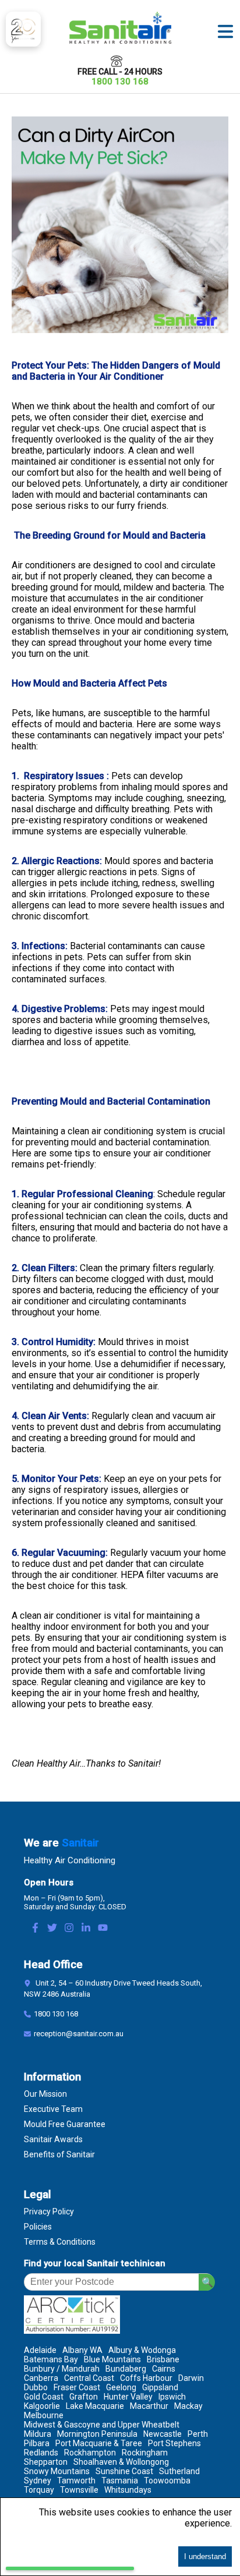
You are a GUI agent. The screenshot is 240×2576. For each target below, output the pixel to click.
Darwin (191, 2378)
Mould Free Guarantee (65, 2124)
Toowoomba (167, 2481)
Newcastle (163, 2434)
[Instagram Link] (69, 1929)
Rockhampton (90, 2453)
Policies (38, 2227)
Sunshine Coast (124, 2471)
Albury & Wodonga (142, 2350)
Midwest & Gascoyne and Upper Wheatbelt (102, 2425)
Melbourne (44, 2415)
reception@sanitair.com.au (79, 2034)
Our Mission (45, 2094)
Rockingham (145, 2453)
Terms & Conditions (60, 2242)
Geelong (121, 2387)
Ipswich (172, 2397)
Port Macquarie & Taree (99, 2443)
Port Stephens (174, 2443)
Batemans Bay (51, 2359)
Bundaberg (126, 2369)
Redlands (41, 2453)
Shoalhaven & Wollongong (121, 2462)
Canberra (41, 2378)
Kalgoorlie (42, 2406)
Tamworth (76, 2481)
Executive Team (53, 2109)
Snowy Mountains (57, 2471)
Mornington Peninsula (97, 2434)
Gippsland (160, 2387)
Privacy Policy (49, 2211)
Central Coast (89, 2378)
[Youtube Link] (103, 1929)
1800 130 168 (120, 82)
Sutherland (179, 2471)
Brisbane (163, 2359)
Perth (198, 2434)
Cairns (164, 2369)
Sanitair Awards (53, 2139)
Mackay (188, 2406)
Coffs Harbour (146, 2378)
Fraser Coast (77, 2387)
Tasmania (120, 2481)
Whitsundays (128, 2490)
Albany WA (82, 2350)
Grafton (84, 2397)
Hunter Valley (128, 2397)
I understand (205, 2556)
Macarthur (149, 2406)
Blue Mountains (112, 2359)
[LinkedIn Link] (86, 1929)
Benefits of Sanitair (59, 2154)
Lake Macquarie (95, 2406)
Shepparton (46, 2462)
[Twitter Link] (52, 1929)
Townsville (79, 2490)
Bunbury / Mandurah (62, 2369)
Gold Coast (44, 2397)
